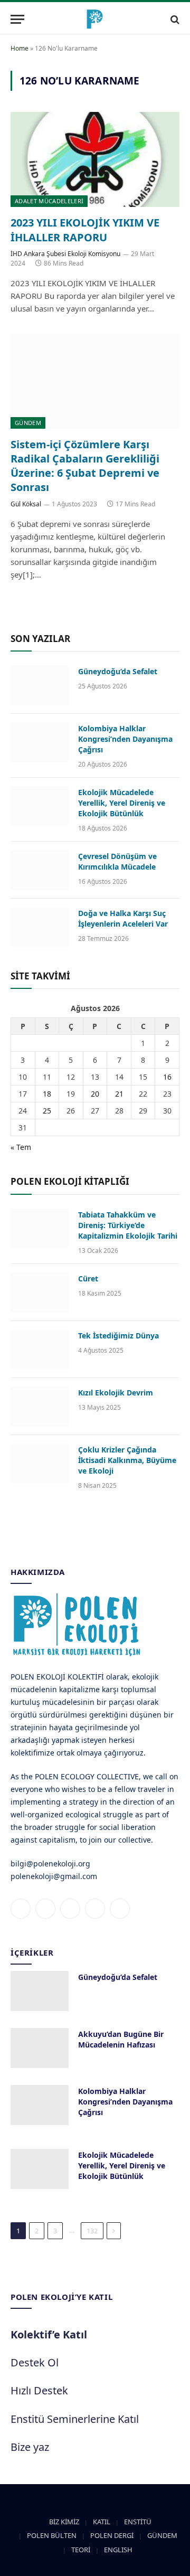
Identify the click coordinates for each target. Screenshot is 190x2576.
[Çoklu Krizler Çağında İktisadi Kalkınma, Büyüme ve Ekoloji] (40, 1464)
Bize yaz (30, 2447)
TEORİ (81, 2550)
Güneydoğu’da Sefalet (118, 671)
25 (47, 1111)
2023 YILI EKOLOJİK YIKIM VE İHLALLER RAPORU (85, 230)
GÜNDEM (28, 423)
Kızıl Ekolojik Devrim (116, 1393)
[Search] (174, 19)
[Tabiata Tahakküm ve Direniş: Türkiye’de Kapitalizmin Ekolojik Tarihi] (40, 1229)
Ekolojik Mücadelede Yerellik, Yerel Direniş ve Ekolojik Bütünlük (122, 803)
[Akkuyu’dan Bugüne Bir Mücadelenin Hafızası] (40, 2048)
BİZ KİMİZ (64, 2522)
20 (95, 1094)
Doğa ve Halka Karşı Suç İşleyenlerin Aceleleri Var (123, 918)
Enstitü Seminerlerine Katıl (75, 2419)
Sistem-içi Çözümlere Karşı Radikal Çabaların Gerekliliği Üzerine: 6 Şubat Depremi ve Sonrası (85, 466)
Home (20, 48)
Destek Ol (35, 2362)
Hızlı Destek (39, 2390)
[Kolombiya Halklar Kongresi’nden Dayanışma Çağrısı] (40, 742)
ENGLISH (118, 2550)
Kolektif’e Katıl (49, 2334)
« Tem (21, 1147)
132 (92, 2231)
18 (47, 1094)
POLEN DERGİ (112, 2535)
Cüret (88, 1278)
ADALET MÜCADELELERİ (49, 201)
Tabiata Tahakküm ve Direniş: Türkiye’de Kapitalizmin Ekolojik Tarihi (128, 1225)
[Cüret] (40, 1292)
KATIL (102, 2522)
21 (119, 1094)
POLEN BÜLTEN (52, 2535)
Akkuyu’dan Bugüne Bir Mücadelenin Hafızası (121, 2039)
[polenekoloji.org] (95, 19)
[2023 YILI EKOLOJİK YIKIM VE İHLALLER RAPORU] (95, 159)
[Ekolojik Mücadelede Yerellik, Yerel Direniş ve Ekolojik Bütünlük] (40, 806)
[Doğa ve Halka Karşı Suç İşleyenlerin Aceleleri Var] (40, 927)
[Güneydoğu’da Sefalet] (40, 685)
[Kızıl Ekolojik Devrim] (40, 1407)
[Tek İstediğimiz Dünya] (40, 1350)
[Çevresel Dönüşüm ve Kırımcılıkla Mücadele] (40, 870)
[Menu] (17, 19)
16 (167, 1077)
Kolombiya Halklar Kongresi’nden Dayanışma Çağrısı (125, 739)
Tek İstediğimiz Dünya (118, 1336)
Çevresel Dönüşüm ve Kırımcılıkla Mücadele (117, 861)
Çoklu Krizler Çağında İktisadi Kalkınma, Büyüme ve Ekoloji (127, 1460)
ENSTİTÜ (138, 2522)
